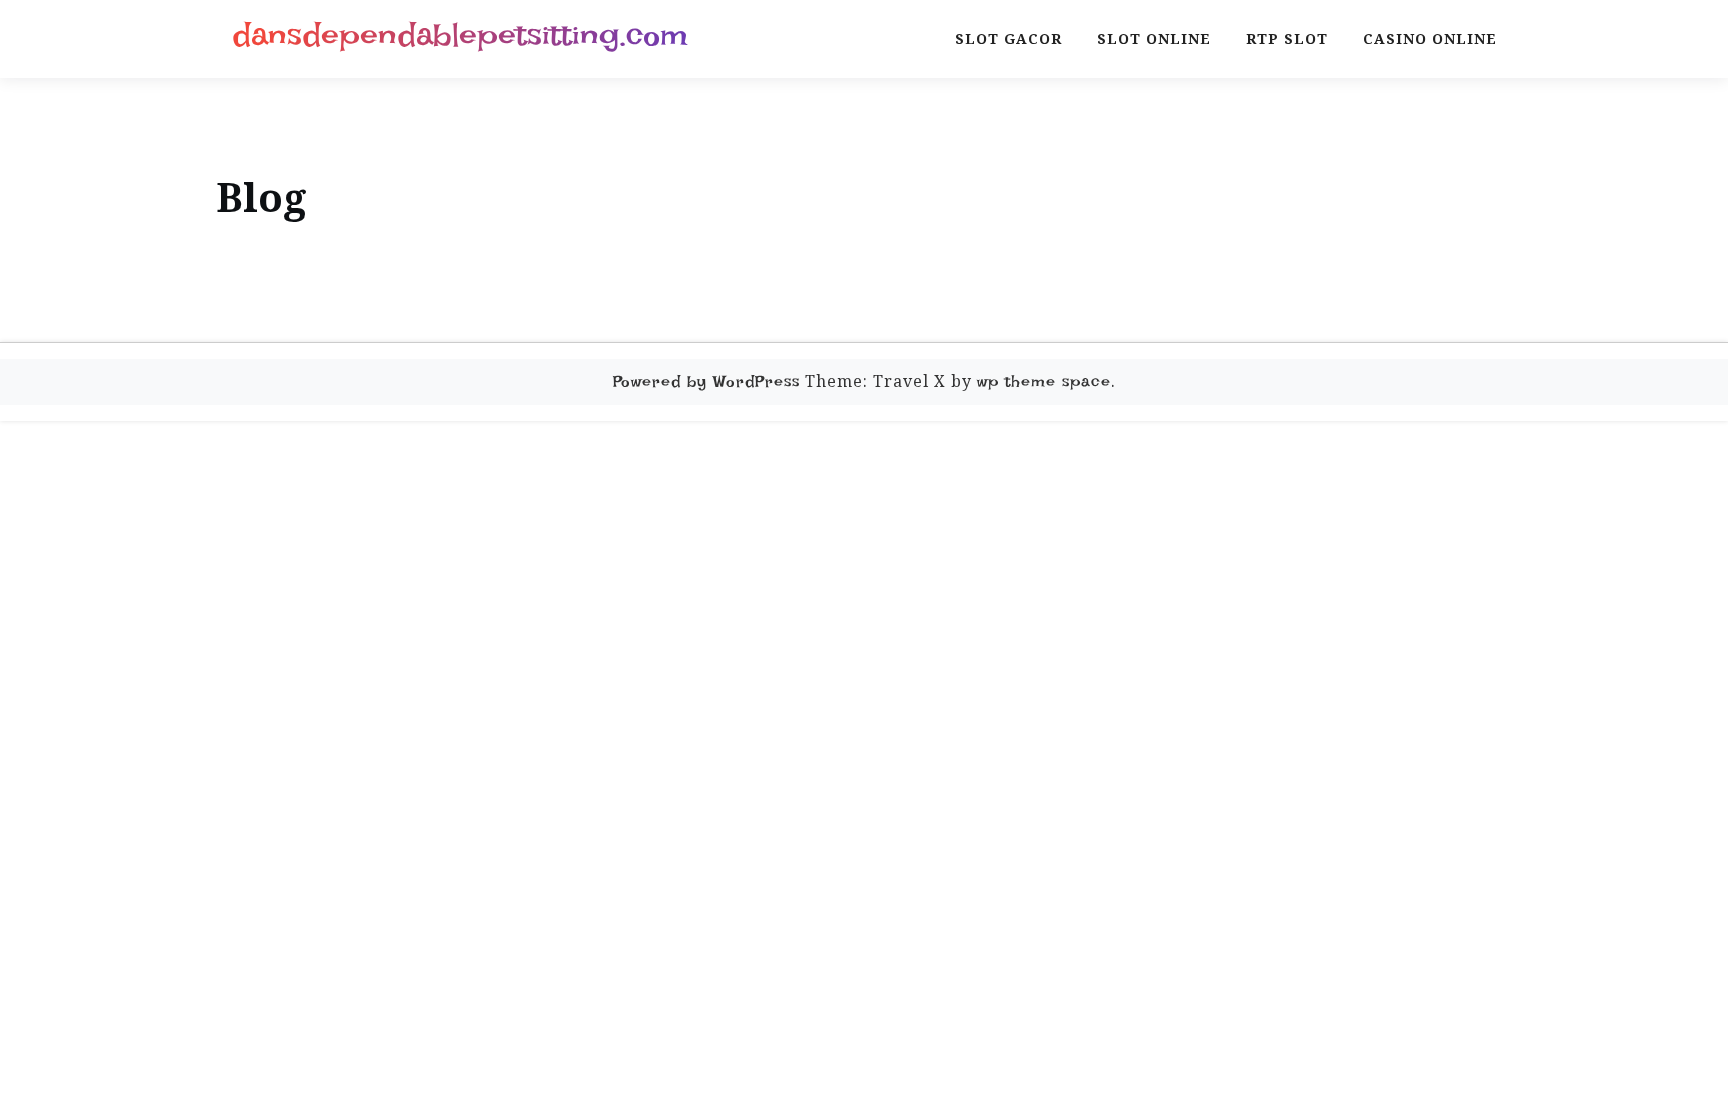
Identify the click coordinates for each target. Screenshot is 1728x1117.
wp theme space (1044, 381)
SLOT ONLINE (1154, 38)
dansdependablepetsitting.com (460, 35)
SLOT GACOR (1008, 38)
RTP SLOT (1287, 38)
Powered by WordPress (706, 381)
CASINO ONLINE (1430, 38)
